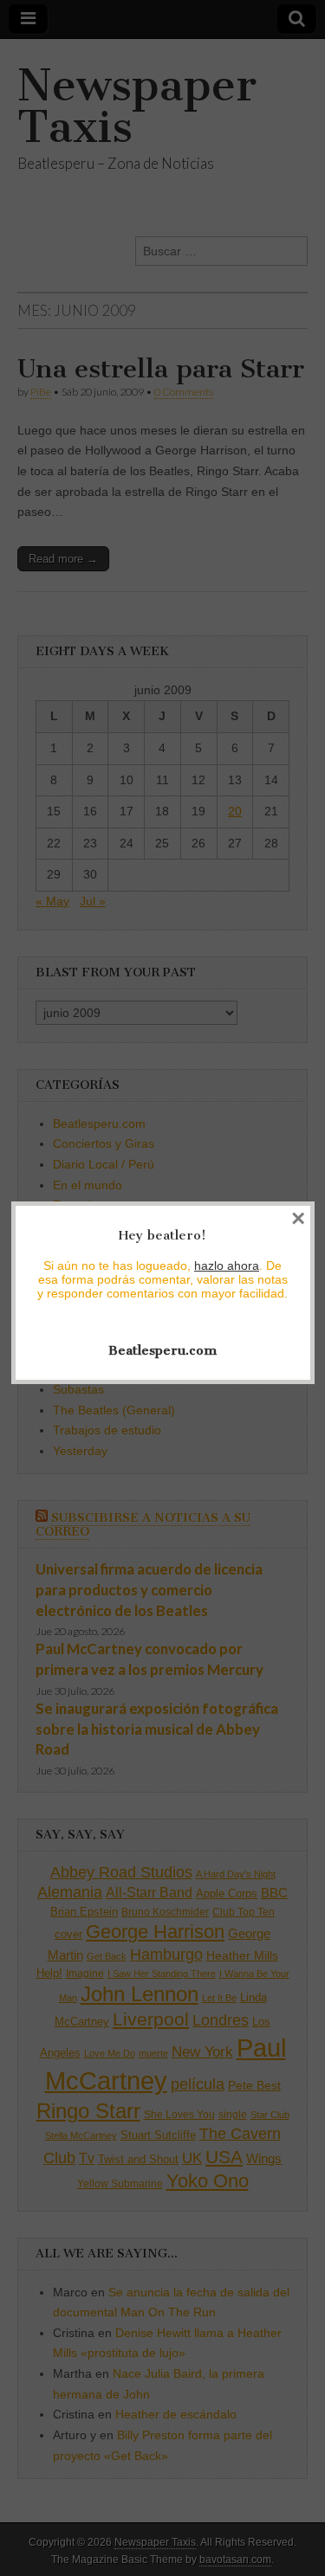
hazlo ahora (227, 1265)
